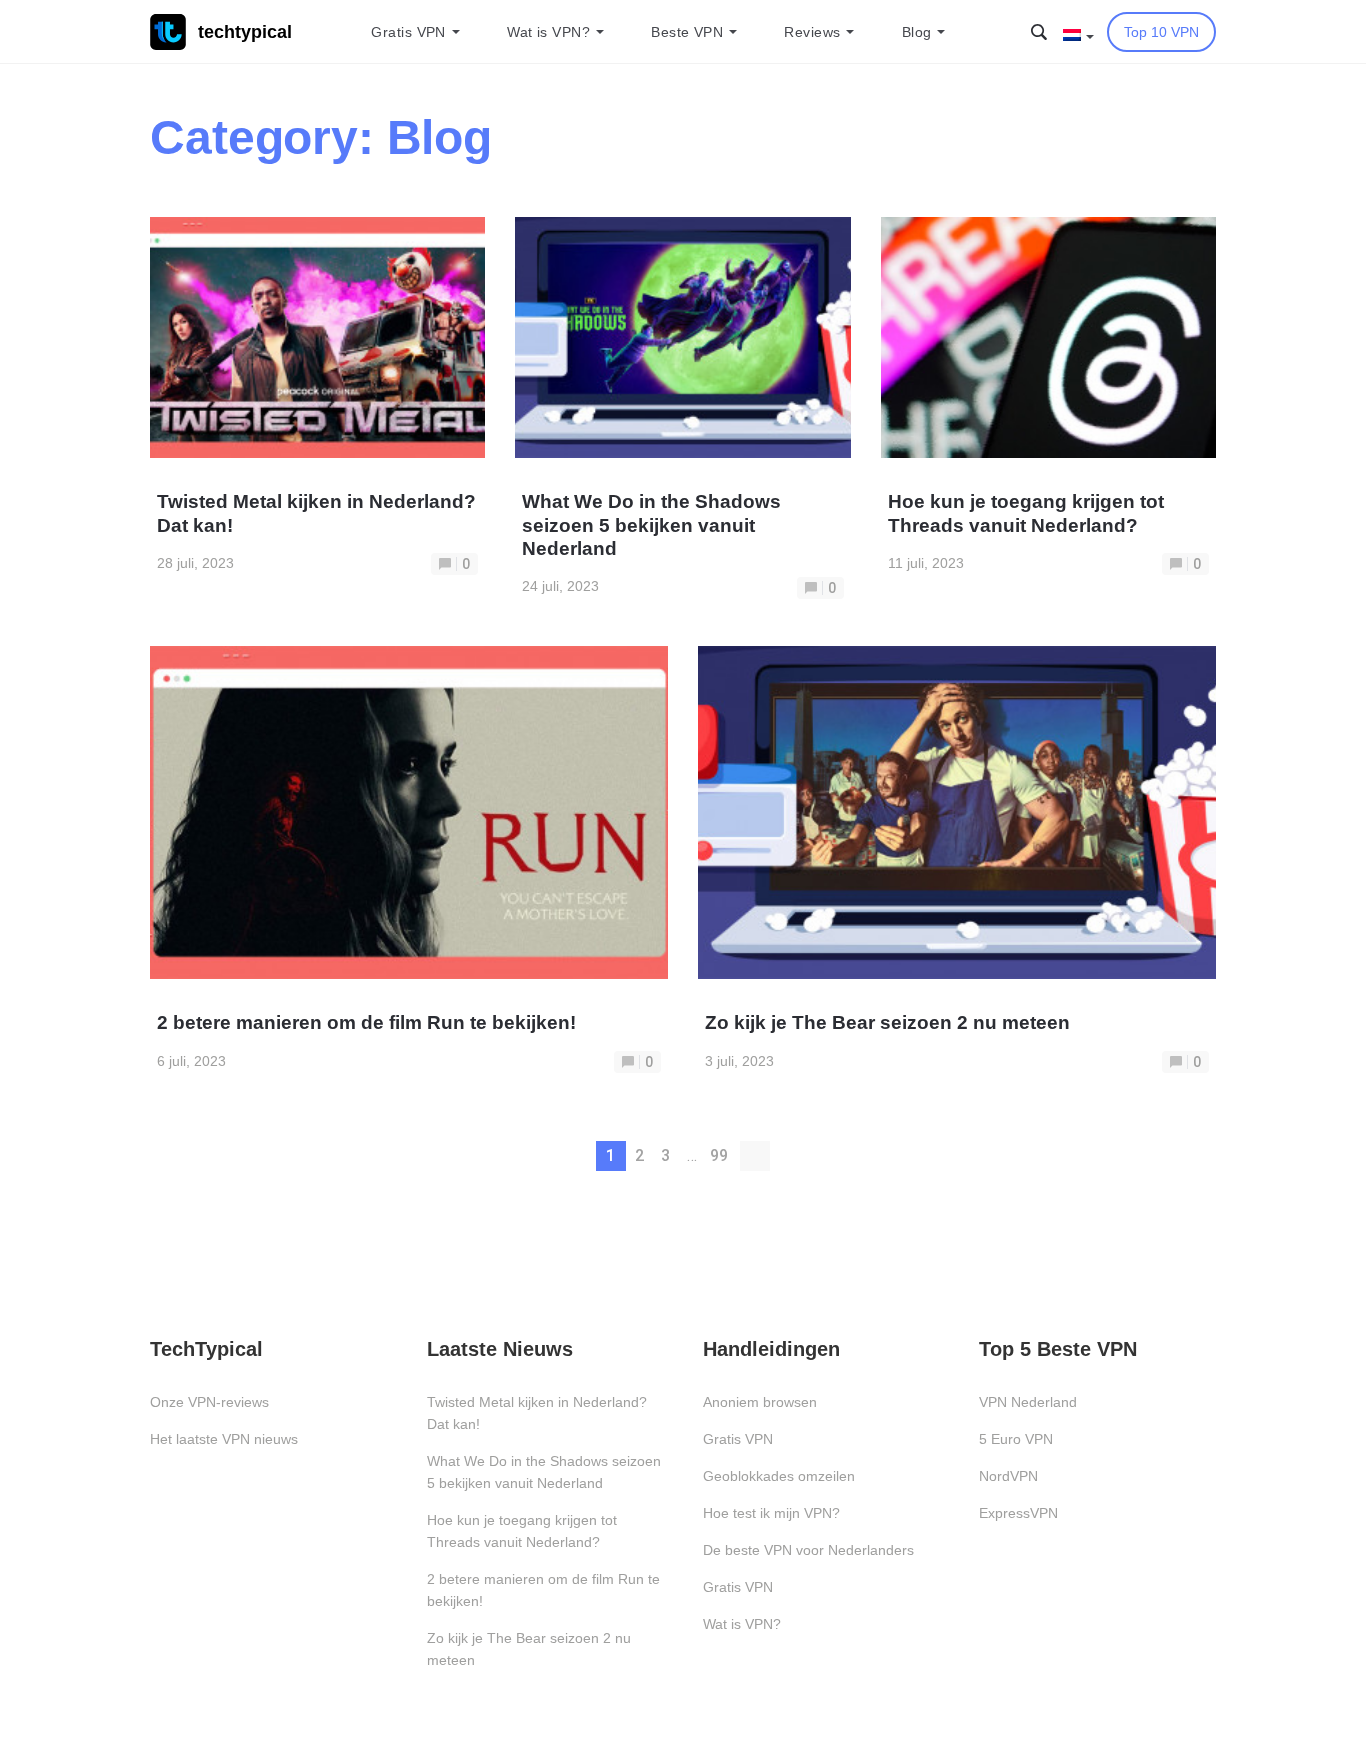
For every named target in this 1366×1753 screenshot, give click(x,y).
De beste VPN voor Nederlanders (808, 1550)
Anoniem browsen (760, 1402)
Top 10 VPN (1161, 32)
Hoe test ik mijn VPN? (771, 1513)
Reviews (812, 32)
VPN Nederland (1028, 1402)
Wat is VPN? (548, 32)
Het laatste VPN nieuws (224, 1439)
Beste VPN (687, 32)
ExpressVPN (1018, 1513)
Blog (917, 32)
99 (719, 1155)
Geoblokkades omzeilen (779, 1476)
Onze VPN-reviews (209, 1402)
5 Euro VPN (1016, 1439)
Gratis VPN (408, 32)
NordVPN (1008, 1476)
